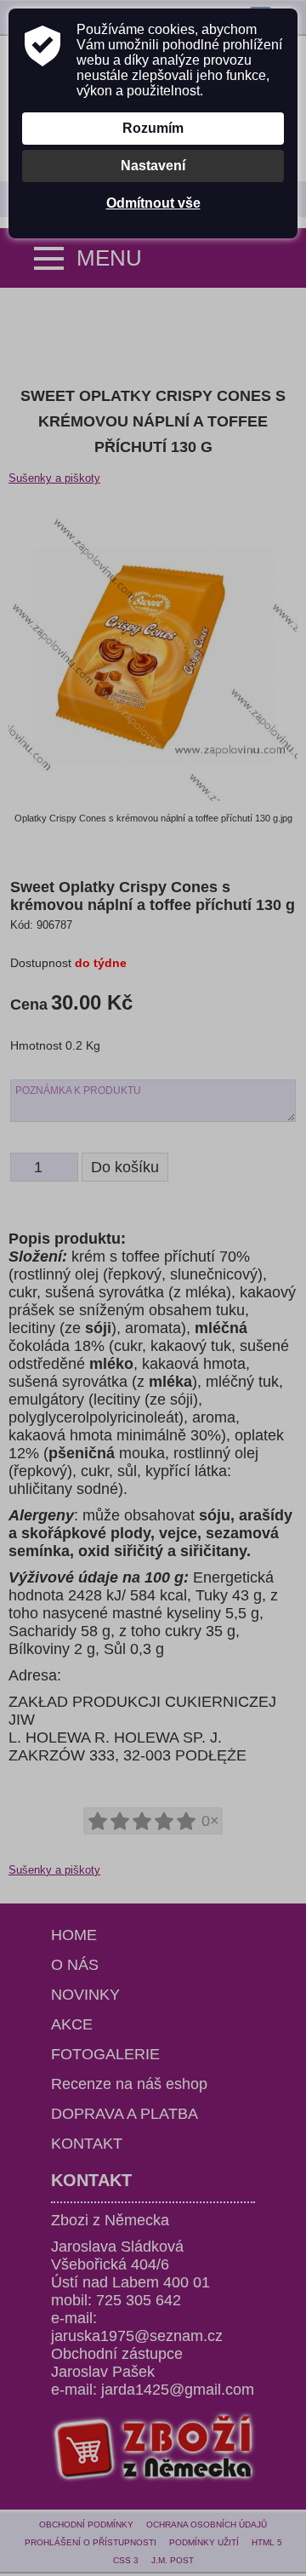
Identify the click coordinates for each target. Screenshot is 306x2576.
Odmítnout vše (153, 203)
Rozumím (153, 128)
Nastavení (153, 166)
